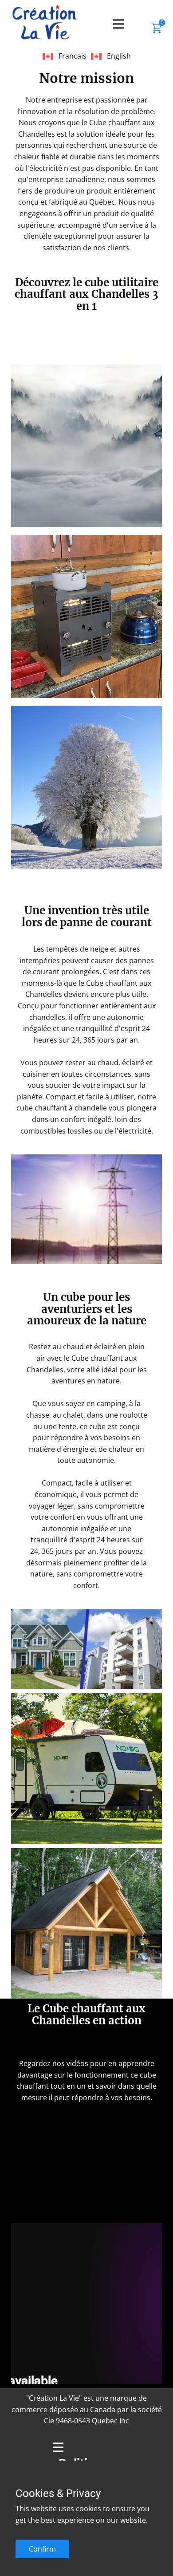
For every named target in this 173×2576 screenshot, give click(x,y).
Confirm (42, 2549)
